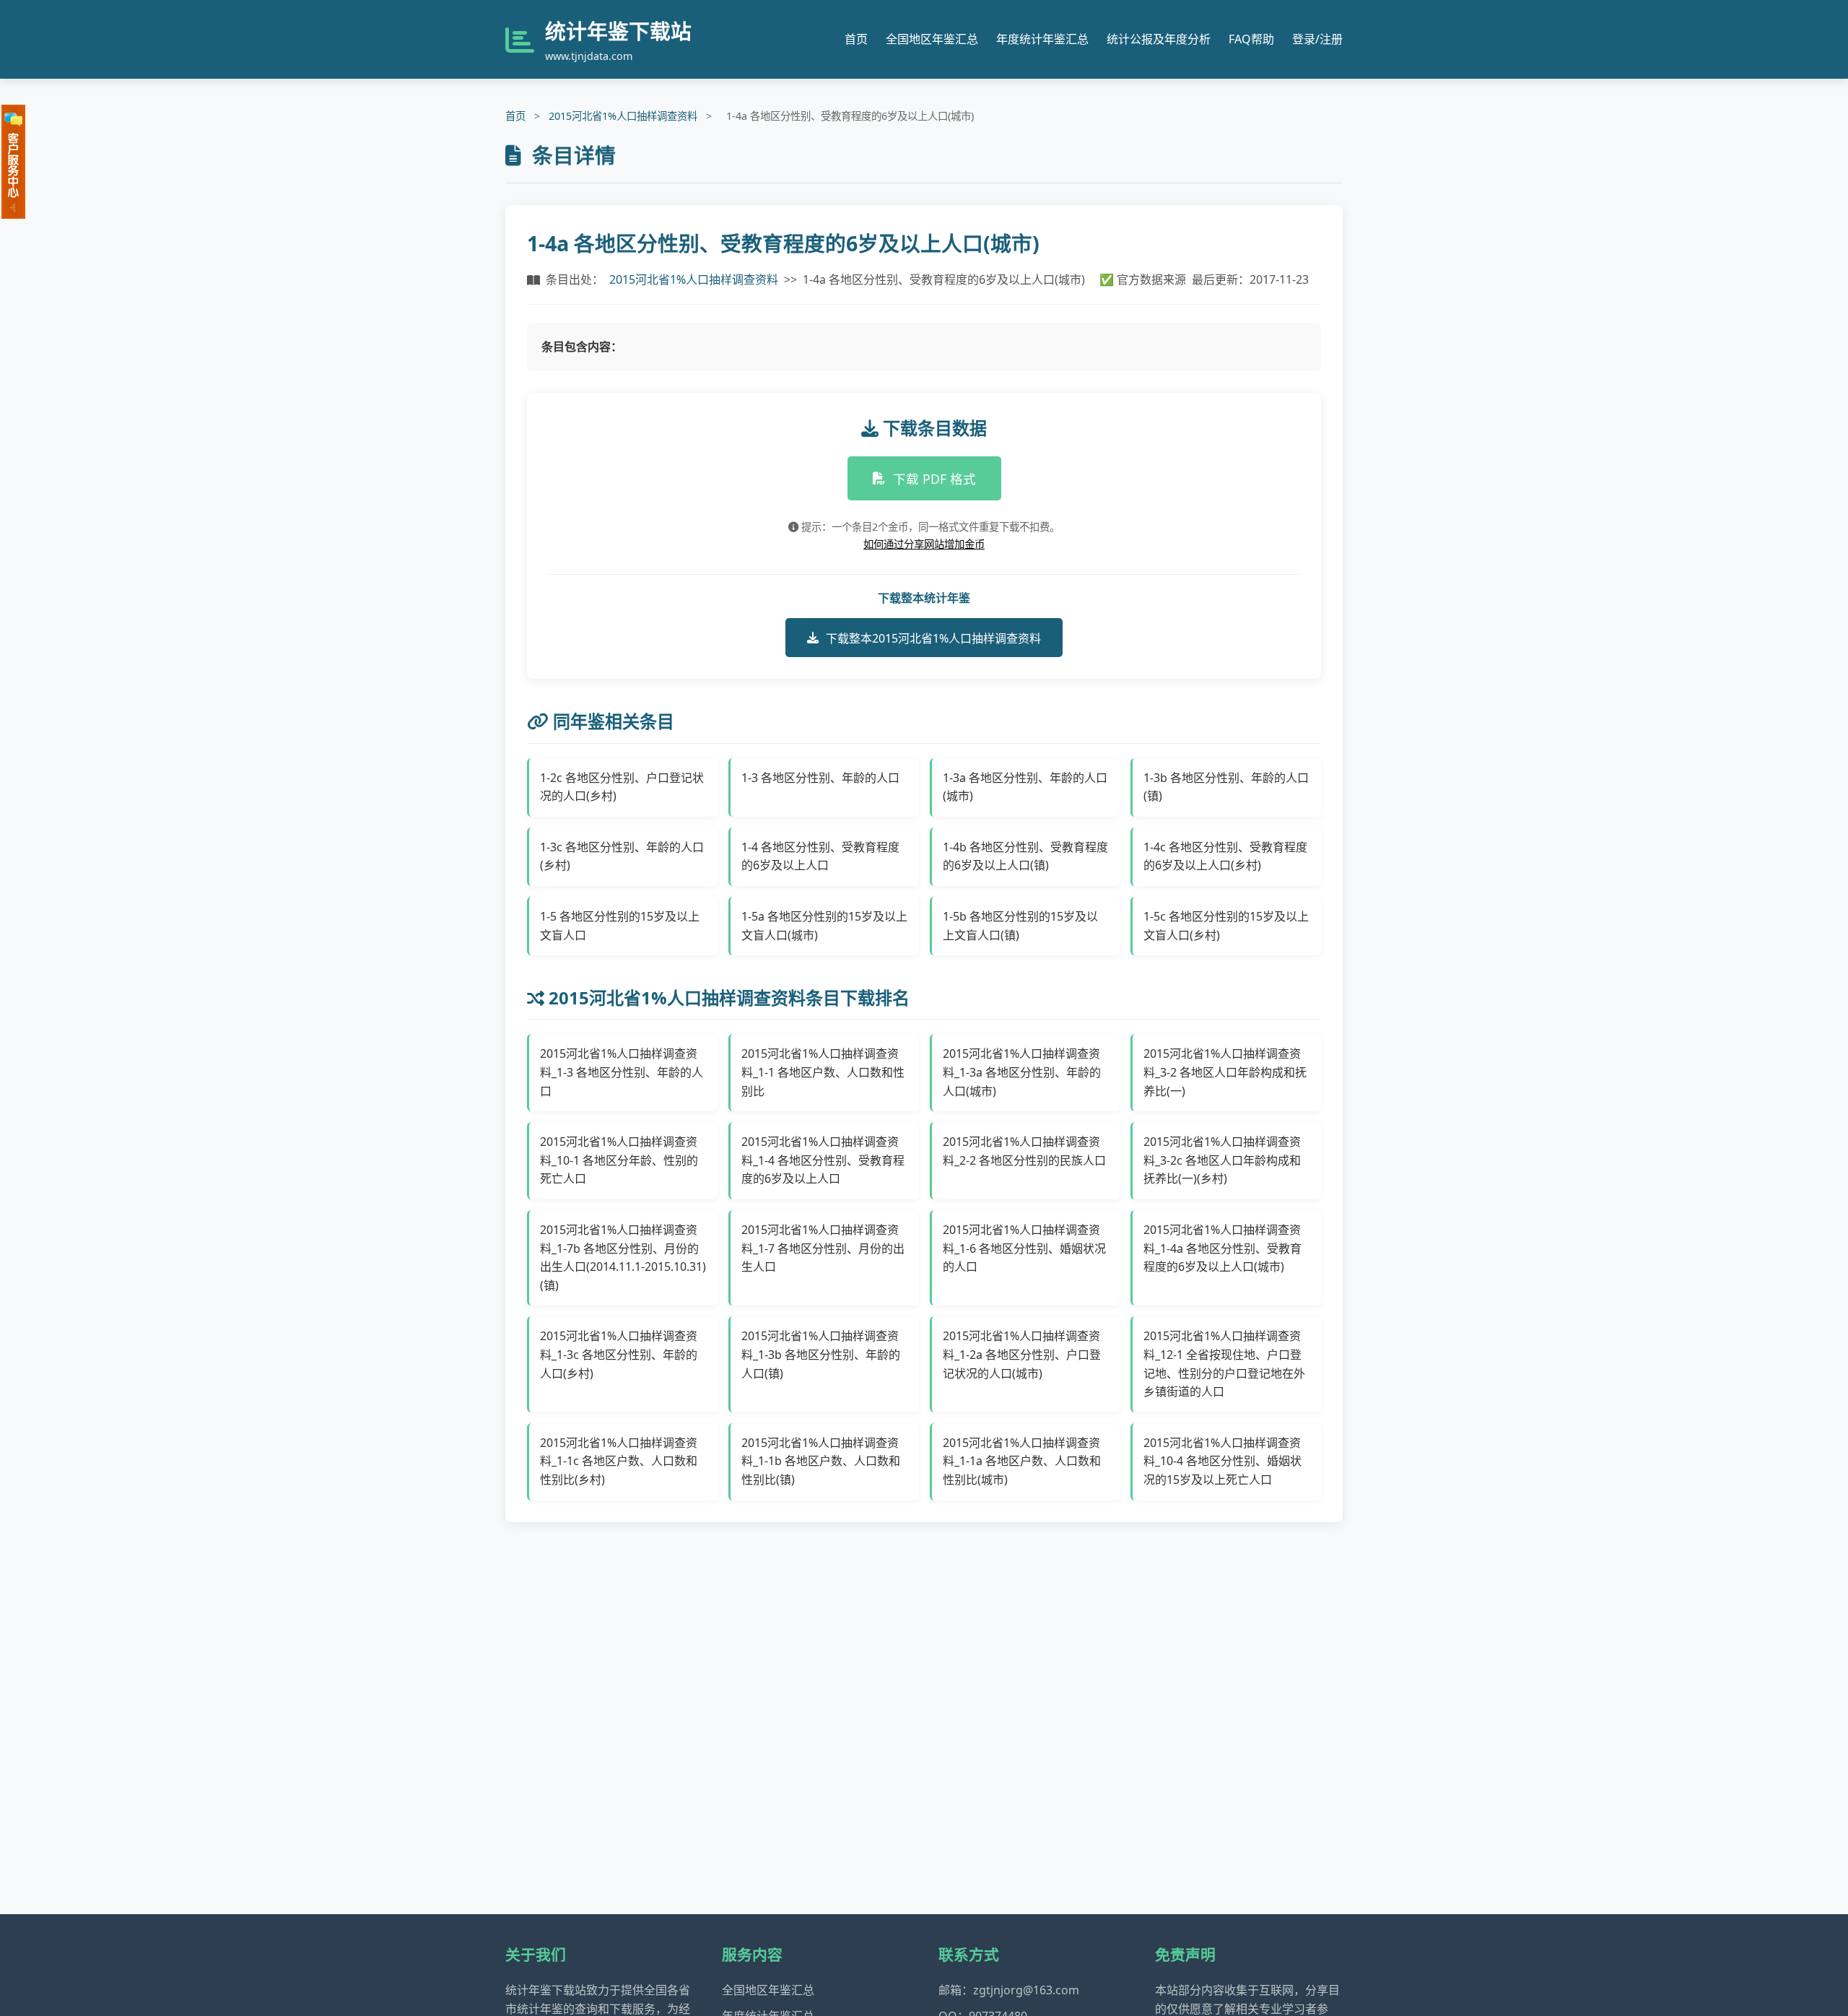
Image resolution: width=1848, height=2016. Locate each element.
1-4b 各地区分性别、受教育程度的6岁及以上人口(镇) (1025, 856)
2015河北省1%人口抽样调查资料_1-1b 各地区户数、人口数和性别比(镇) (821, 1461)
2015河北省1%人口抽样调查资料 (623, 116)
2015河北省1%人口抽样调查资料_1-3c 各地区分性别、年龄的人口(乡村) (619, 1354)
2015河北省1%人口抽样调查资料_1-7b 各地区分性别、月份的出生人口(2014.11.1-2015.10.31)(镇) (623, 1257)
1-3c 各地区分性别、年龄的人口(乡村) (622, 856)
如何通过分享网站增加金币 (924, 544)
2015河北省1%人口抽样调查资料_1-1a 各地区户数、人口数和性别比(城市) (1022, 1461)
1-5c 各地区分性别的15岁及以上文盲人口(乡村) (1226, 926)
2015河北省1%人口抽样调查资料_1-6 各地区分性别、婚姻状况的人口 (1024, 1248)
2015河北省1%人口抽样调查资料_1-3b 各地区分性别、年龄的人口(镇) (821, 1354)
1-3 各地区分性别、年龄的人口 (820, 778)
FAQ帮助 (1251, 39)
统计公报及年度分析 (1159, 39)
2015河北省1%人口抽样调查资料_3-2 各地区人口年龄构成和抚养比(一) (1225, 1072)
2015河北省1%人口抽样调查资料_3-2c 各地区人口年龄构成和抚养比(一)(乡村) (1222, 1160)
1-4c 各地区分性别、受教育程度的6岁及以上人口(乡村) (1225, 856)
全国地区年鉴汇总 (932, 39)
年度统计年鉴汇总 (1042, 39)
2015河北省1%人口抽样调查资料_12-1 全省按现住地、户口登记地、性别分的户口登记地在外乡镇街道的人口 (1224, 1364)
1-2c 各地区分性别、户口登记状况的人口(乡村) (622, 787)
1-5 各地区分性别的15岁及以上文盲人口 (620, 926)
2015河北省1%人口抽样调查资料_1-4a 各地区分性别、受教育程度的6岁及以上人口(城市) (1222, 1248)
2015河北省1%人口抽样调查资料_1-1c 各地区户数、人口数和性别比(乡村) (619, 1461)
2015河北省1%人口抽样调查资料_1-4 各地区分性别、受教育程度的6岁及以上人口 (823, 1160)
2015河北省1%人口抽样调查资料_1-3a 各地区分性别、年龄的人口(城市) (1022, 1072)
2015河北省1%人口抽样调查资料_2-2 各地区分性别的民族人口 (1024, 1151)
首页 (856, 39)
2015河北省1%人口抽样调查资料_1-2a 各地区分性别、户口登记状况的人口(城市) (1022, 1354)
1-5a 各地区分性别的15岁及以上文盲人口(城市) (824, 926)
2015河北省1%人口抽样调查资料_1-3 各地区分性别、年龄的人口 (622, 1072)
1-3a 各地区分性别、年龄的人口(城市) (1025, 787)
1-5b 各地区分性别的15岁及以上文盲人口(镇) (1020, 926)
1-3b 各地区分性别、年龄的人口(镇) (1226, 787)
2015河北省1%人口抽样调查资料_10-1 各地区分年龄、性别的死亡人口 (619, 1160)
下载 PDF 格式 (934, 479)
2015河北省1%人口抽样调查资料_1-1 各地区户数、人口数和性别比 (823, 1072)
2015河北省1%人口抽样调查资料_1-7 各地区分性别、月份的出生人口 (823, 1248)
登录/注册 (1317, 39)
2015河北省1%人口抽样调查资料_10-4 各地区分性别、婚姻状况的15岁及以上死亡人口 (1222, 1461)
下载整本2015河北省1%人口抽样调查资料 (933, 638)
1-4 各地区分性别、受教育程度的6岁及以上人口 (820, 856)
